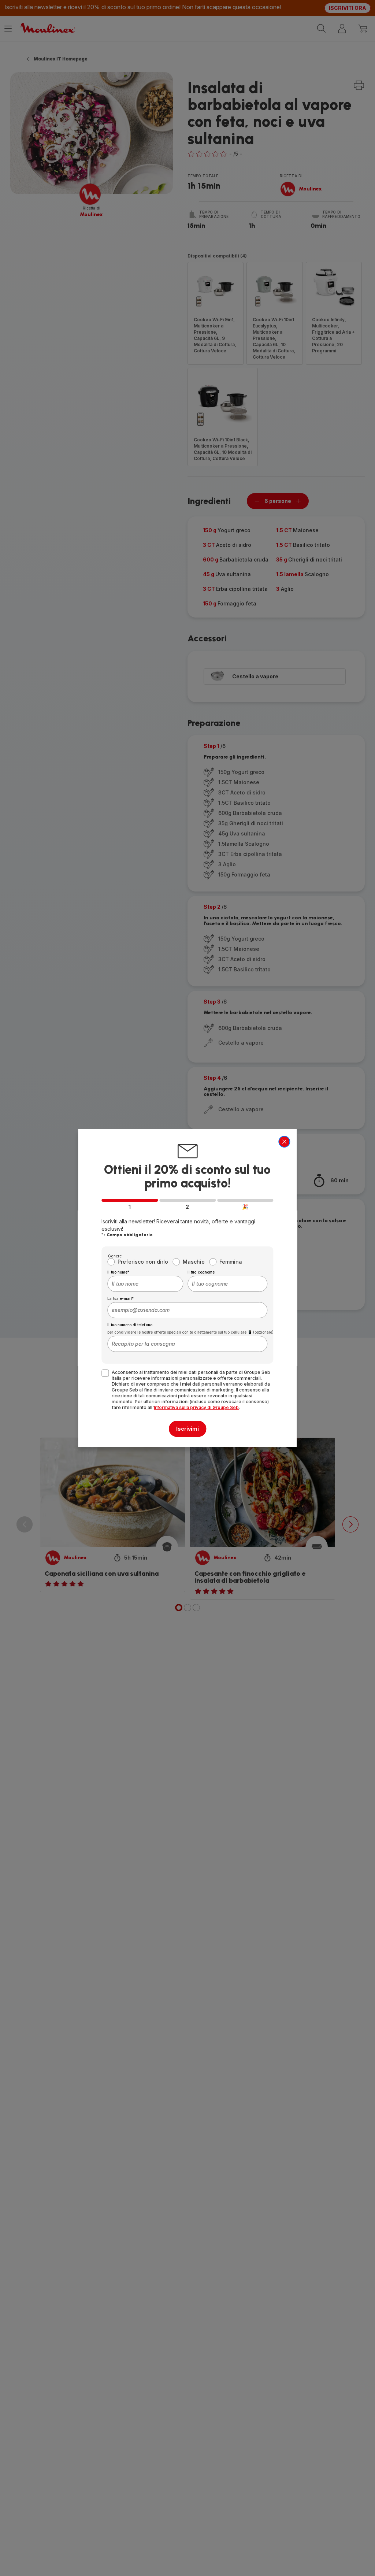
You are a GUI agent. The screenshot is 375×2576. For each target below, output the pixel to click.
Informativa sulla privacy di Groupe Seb (196, 1407)
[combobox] (145, 1284)
